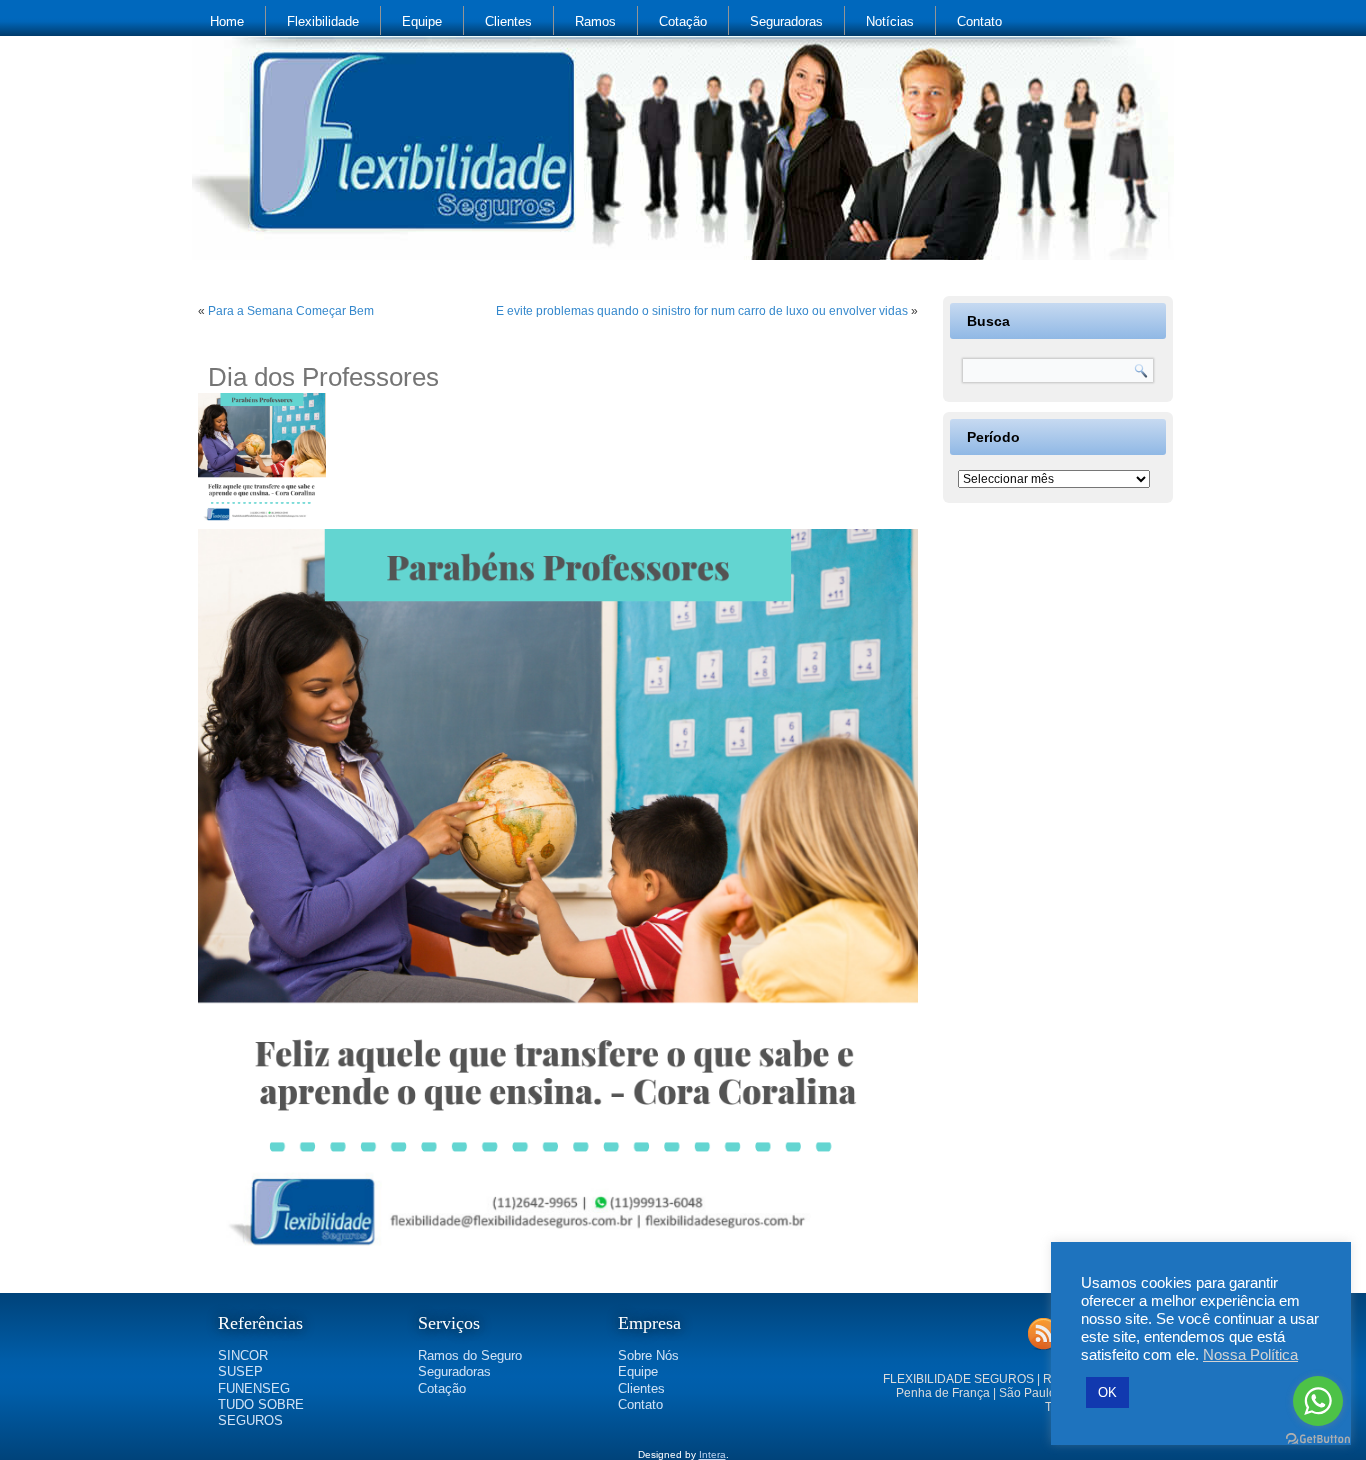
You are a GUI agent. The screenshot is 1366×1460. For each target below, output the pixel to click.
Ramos (595, 21)
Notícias (890, 21)
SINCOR (243, 1355)
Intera (712, 1454)
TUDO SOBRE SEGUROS (261, 1412)
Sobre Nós (648, 1355)
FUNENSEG (254, 1388)
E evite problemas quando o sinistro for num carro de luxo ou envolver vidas (702, 311)
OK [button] (1107, 1392)
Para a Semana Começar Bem (291, 311)
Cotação (683, 21)
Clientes (508, 21)
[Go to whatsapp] (1318, 1401)
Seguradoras (786, 21)
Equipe (422, 21)
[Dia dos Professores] (264, 522)
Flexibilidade (323, 21)
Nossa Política (1250, 1355)
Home (227, 21)
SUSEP (240, 1371)
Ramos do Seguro (470, 1355)
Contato (979, 21)
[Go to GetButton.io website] (1318, 1439)
